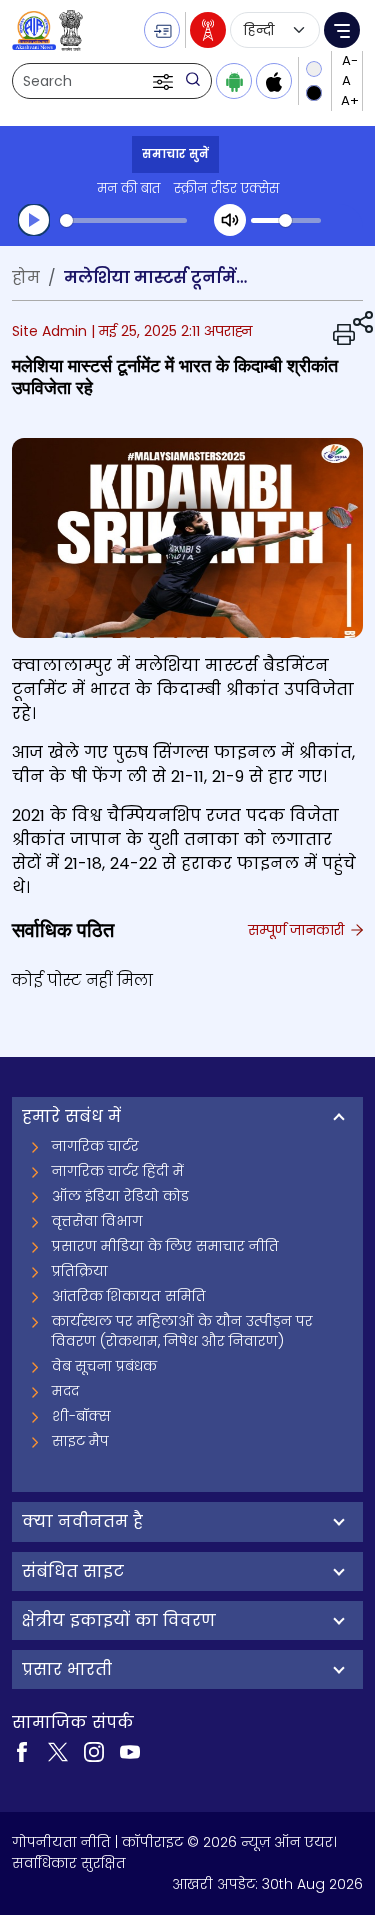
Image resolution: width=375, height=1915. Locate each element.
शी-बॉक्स (81, 1416)
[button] (165, 81)
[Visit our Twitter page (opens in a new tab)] (58, 1750)
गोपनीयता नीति (61, 1842)
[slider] (123, 220)
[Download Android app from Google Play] (234, 81)
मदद (65, 1391)
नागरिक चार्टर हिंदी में (118, 1171)
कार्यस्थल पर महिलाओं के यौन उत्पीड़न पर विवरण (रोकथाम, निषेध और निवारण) (182, 1331)
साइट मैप (80, 1441)
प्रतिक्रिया (80, 1271)
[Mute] (230, 220)
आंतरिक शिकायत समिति (129, 1296)
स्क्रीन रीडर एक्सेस (226, 188)
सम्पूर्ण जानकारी (298, 930)
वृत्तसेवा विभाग (97, 1221)
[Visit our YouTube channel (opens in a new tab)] (130, 1750)
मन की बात (128, 188)
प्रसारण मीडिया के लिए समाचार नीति (165, 1246)
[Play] (34, 220)
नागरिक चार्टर (95, 1146)
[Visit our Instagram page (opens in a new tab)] (94, 1750)
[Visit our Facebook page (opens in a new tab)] (22, 1750)
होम (26, 277)
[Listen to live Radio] (208, 30)
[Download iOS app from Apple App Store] (274, 81)
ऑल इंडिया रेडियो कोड (120, 1196)
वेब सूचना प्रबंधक (104, 1366)
